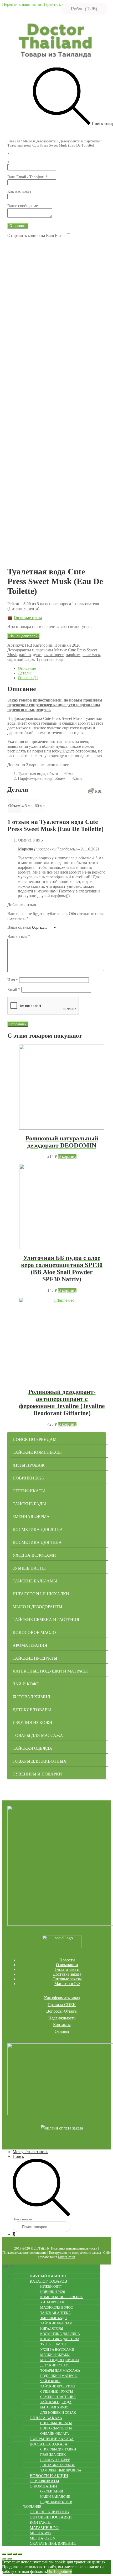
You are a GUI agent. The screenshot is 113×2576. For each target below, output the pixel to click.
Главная (14, 141)
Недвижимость (62, 2018)
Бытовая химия (31, 1697)
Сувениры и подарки (37, 1774)
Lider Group (66, 2257)
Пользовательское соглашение (24, 2253)
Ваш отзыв (19, 936)
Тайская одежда (32, 1748)
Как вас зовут (19, 191)
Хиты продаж (29, 1465)
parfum (25, 655)
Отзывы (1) (28, 678)
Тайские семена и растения (46, 1620)
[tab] (62, 668)
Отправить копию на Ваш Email (36, 235)
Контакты (62, 2025)
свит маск (91, 655)
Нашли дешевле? (23, 636)
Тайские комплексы (37, 1452)
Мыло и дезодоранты (40, 141)
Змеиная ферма (31, 1517)
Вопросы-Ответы (62, 2011)
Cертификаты (29, 1491)
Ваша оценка (19, 927)
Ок (50, 2571)
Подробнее (62, 2571)
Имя (13, 980)
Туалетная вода (50, 659)
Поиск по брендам (35, 1439)
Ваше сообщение (23, 206)
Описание (27, 668)
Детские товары (32, 1710)
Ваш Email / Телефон (27, 177)
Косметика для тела (37, 1542)
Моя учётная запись (30, 2152)
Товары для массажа (38, 1735)
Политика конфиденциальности (74, 2248)
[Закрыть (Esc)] (4, 2554)
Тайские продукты (35, 1658)
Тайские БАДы (29, 1504)
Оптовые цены (28, 618)
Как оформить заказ (62, 1998)
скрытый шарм (21, 659)
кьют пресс (54, 655)
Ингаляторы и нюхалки (41, 1594)
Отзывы (62, 2031)
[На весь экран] (15, 2554)
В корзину (67, 1156)
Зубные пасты (29, 1568)
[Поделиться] (9, 2554)
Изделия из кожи (32, 1723)
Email (14, 990)
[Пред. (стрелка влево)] (4, 2559)
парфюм (73, 655)
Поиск (18, 2156)
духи (37, 655)
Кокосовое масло (34, 1632)
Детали (24, 673)
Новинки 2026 (67, 645)
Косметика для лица (38, 1529)
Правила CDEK (62, 2005)
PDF (99, 791)
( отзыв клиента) (23, 608)
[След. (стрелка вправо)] (9, 2559)
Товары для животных (40, 1761)
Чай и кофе (26, 1684)
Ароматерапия (30, 1645)
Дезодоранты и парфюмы (79, 141)
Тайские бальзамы (35, 1581)
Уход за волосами (34, 1555)
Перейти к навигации (22, 4)
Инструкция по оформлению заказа (75, 2253)
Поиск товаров (22, 2219)
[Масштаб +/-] (20, 2554)
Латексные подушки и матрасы (50, 1671)
